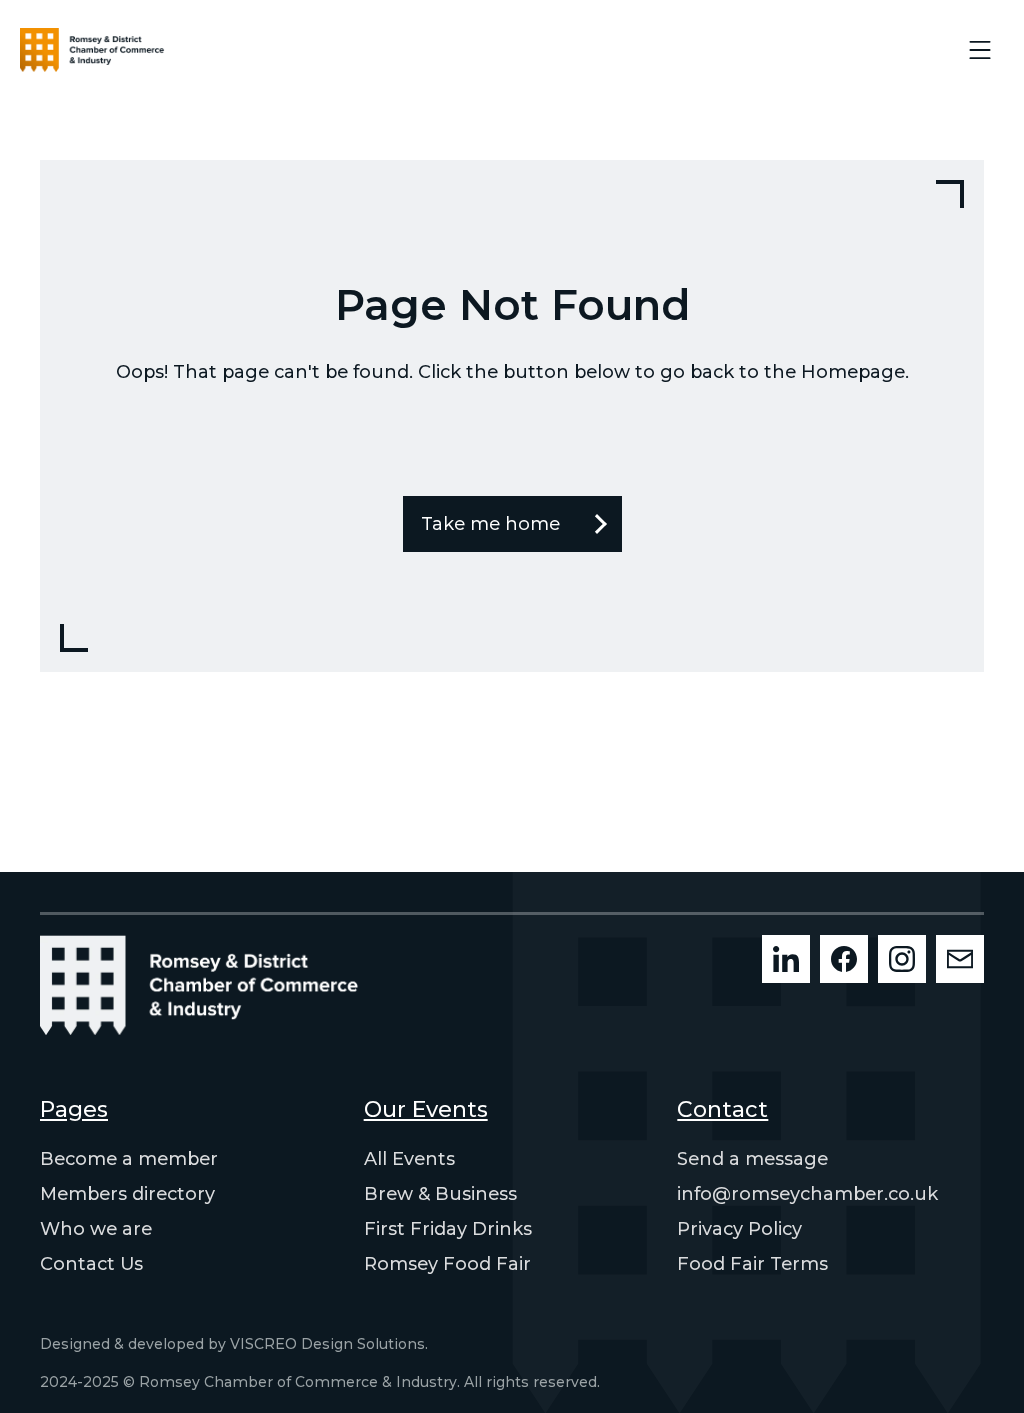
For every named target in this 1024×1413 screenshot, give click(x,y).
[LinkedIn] (786, 959)
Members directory (127, 1194)
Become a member (129, 1159)
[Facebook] (844, 959)
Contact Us (91, 1264)
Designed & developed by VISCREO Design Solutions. (234, 1344)
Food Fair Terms (752, 1264)
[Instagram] (902, 959)
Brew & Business (440, 1194)
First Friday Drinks (448, 1229)
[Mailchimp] (960, 959)
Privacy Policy (739, 1229)
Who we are (96, 1229)
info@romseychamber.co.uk (807, 1194)
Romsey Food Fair (447, 1264)
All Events (409, 1159)
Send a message (752, 1159)
